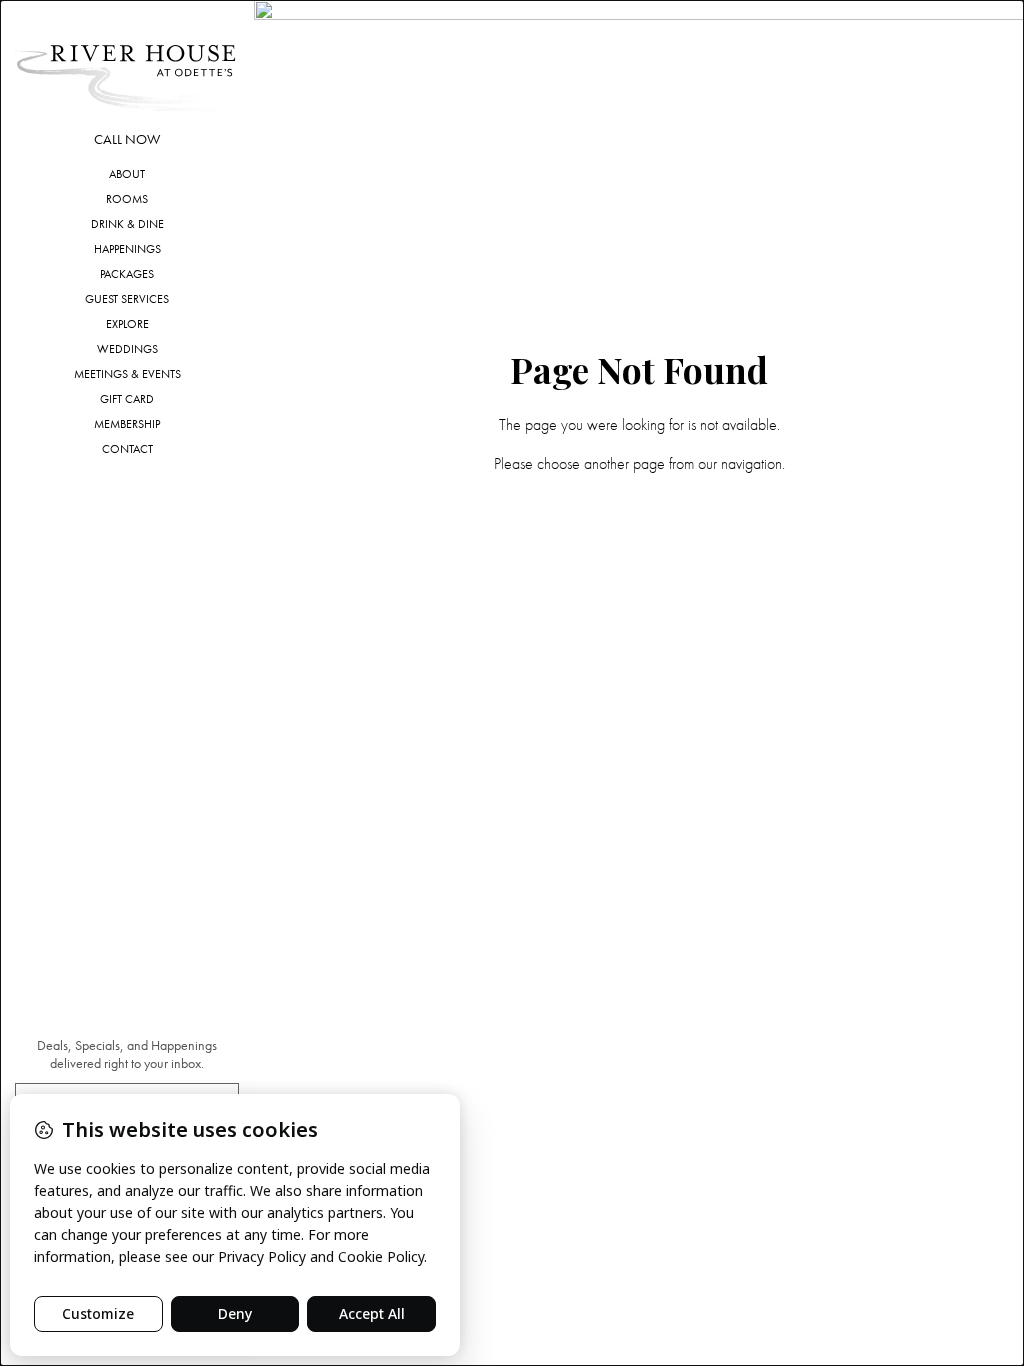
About (127, 174)
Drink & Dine (127, 224)
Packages (127, 274)
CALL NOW (127, 139)
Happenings (127, 249)
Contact (127, 449)
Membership (127, 424)
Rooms (127, 199)
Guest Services (127, 299)
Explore (127, 324)
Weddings (127, 349)
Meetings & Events (127, 374)
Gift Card (127, 399)
